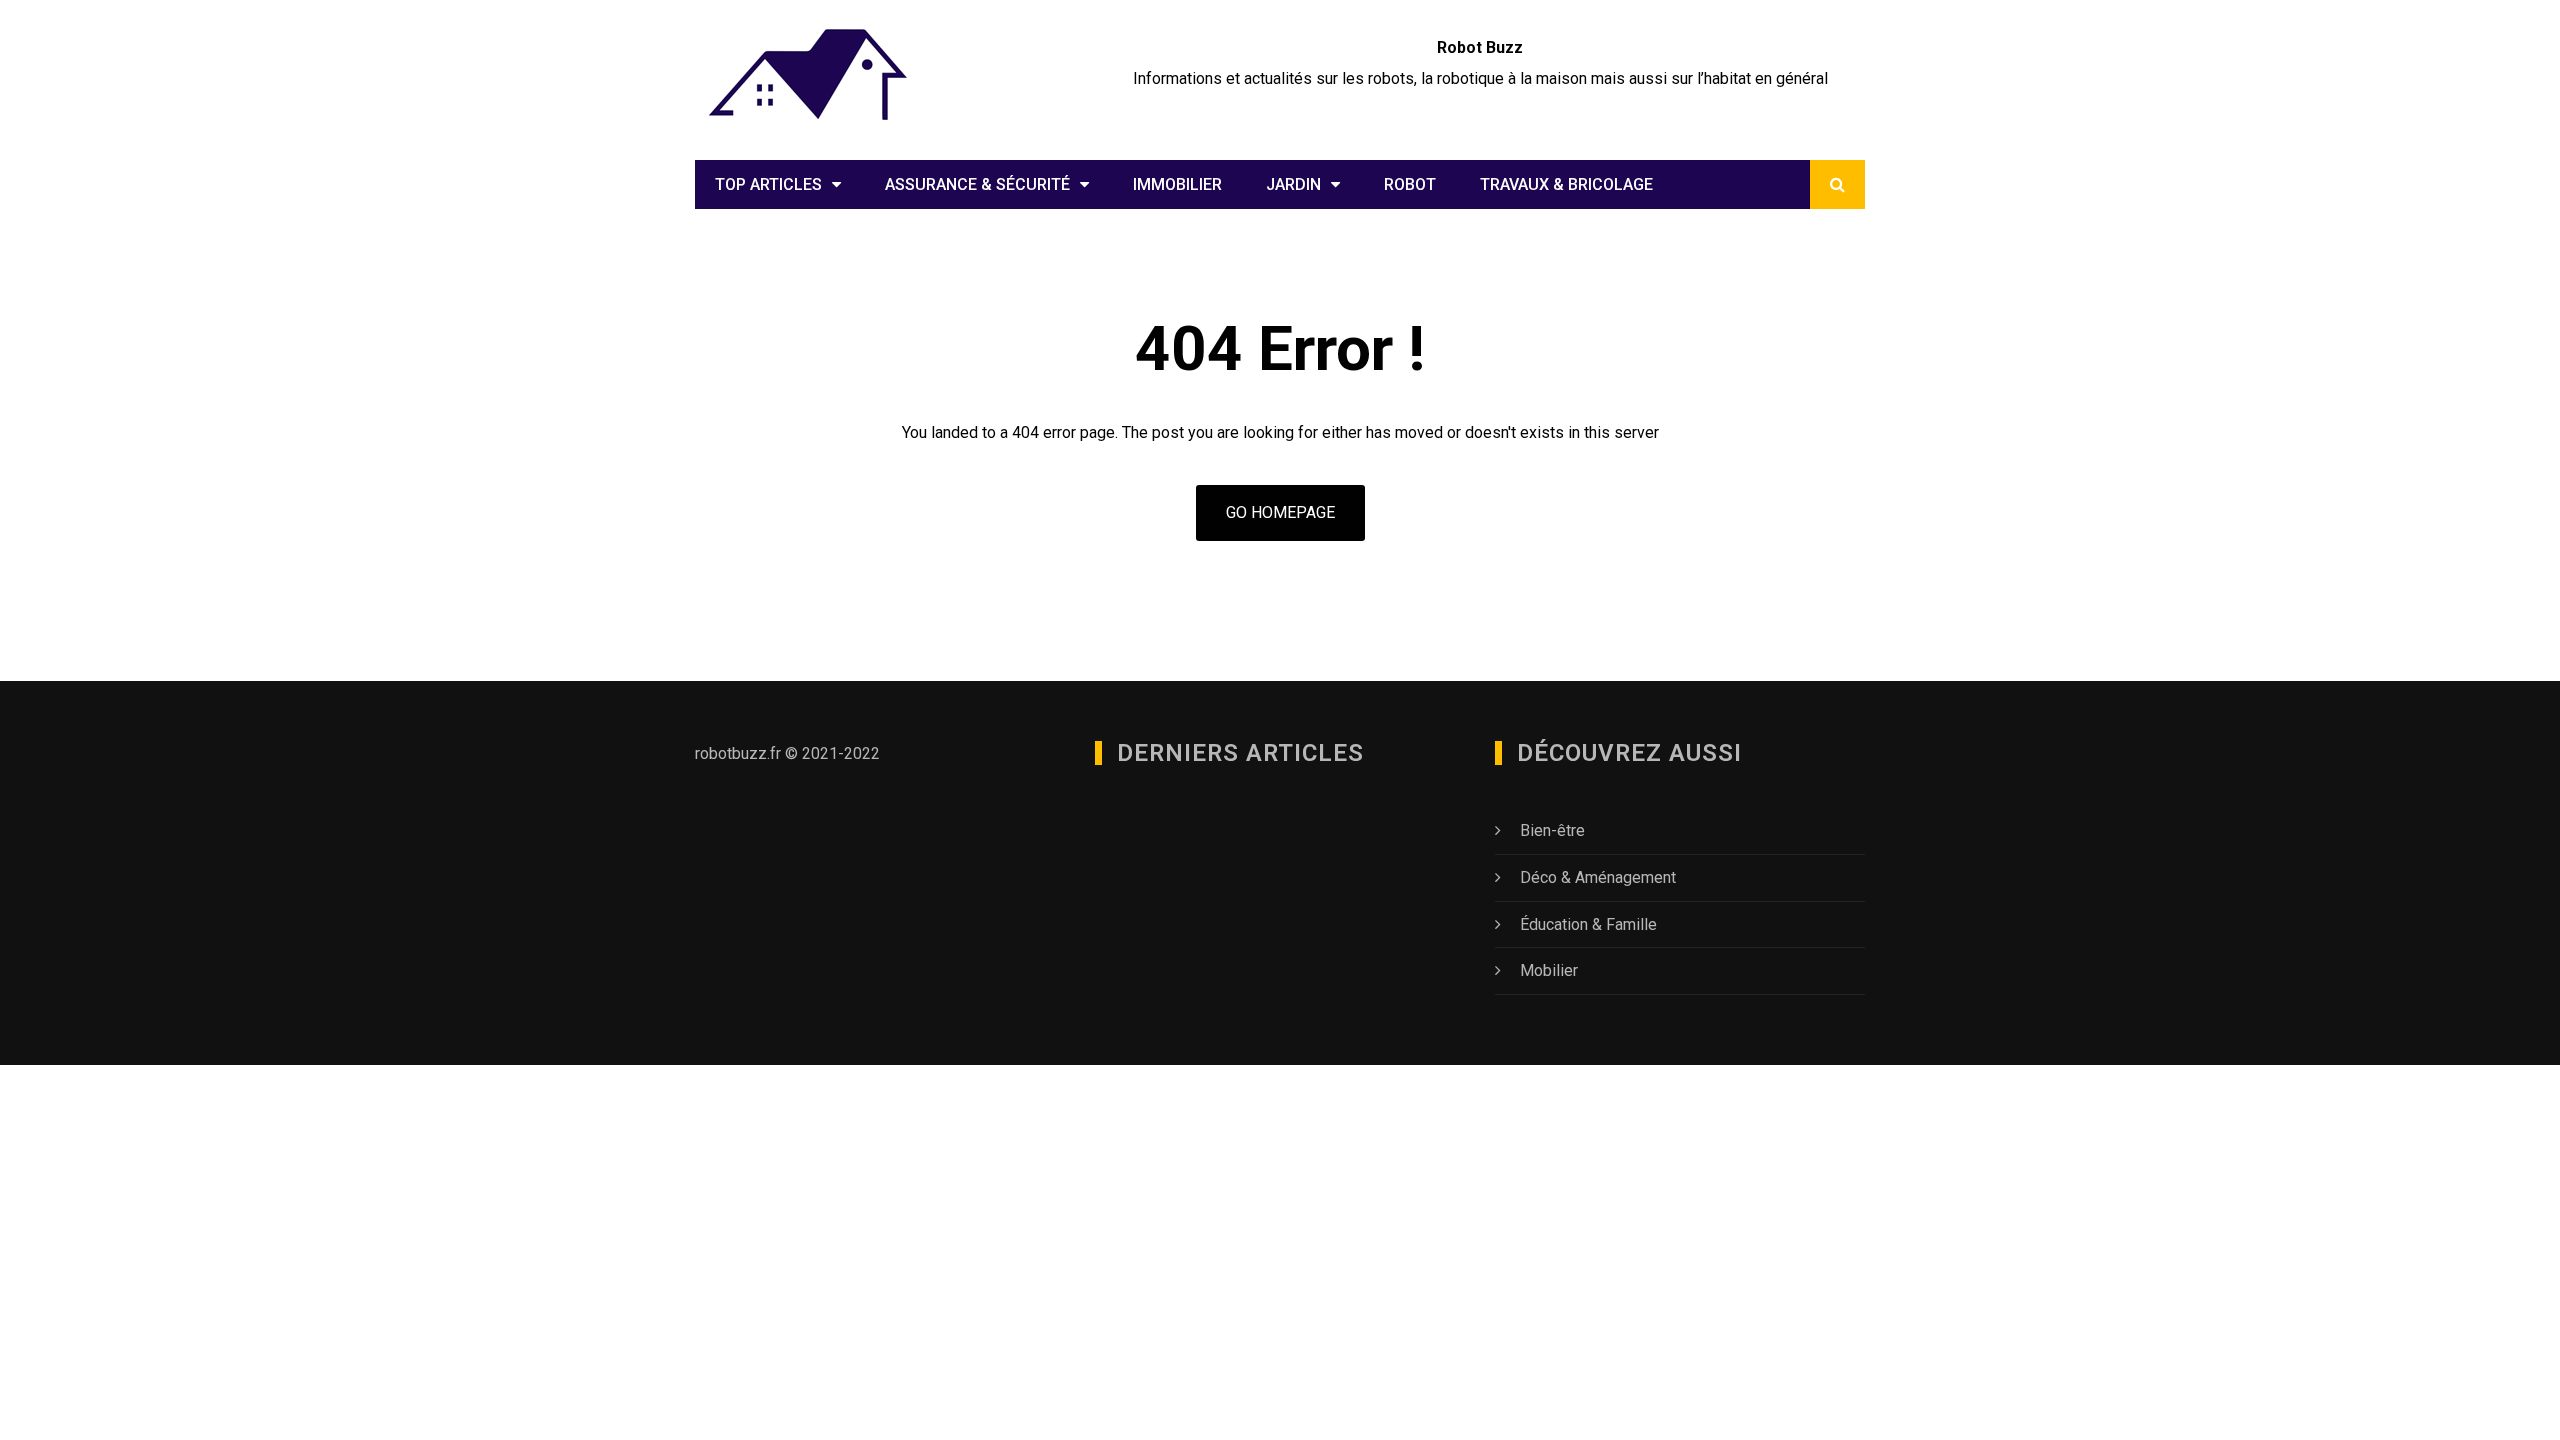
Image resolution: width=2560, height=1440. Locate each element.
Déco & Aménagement (1598, 877)
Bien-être (1552, 830)
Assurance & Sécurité (977, 184)
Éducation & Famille (1588, 924)
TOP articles (768, 184)
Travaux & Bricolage (1566, 184)
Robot (1410, 184)
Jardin (1293, 184)
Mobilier (1549, 970)
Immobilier (1177, 184)
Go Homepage (1280, 512)
